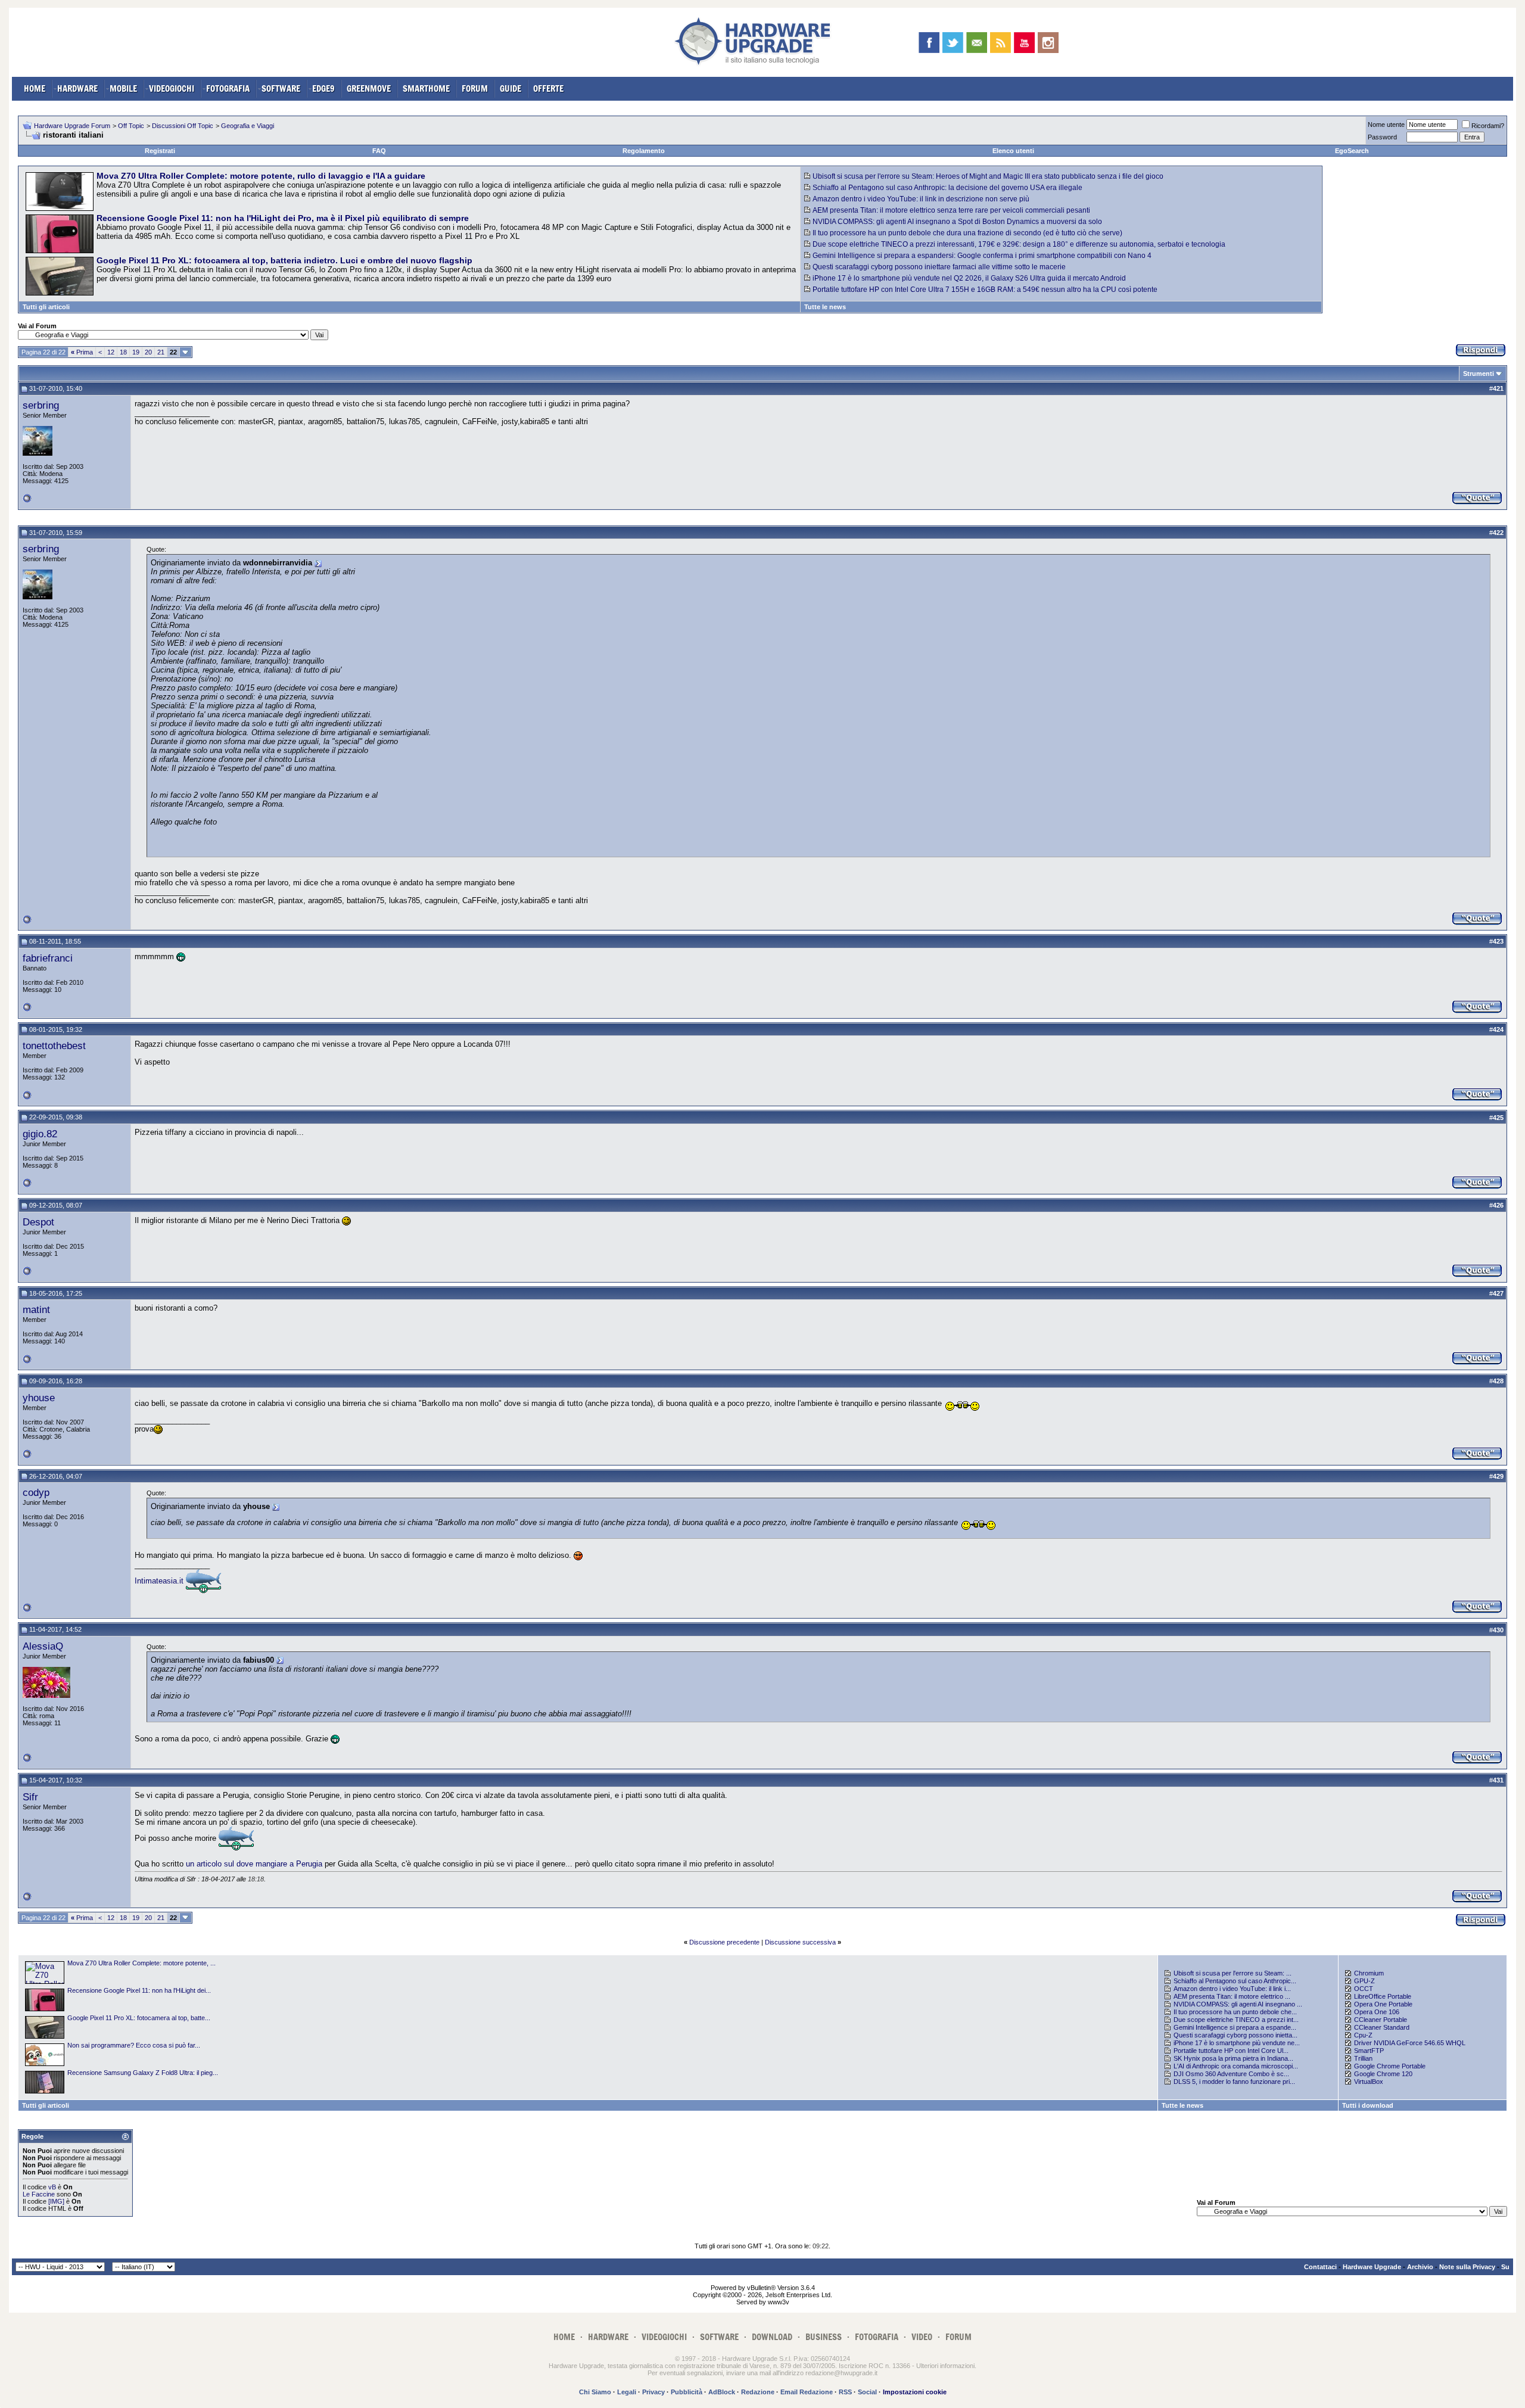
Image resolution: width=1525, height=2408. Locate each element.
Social (867, 2392)
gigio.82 (40, 1134)
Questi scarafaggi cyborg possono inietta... (1235, 2035)
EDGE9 (323, 88)
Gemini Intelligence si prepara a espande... (1235, 2027)
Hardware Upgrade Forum (72, 126)
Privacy (653, 2392)
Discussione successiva (800, 1942)
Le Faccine (39, 2194)
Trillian (1363, 2058)
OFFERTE (548, 88)
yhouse (39, 1398)
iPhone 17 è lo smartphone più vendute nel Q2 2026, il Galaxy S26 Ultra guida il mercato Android (969, 278)
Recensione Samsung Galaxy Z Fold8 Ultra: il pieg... (143, 2073)
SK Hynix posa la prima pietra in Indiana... (1233, 2058)
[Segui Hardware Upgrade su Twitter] (953, 43)
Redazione (758, 2392)
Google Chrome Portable (1390, 2066)
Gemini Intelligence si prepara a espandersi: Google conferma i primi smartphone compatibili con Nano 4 (982, 256)
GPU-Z (1364, 1981)
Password (1382, 137)
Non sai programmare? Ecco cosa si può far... (134, 2045)
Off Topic (131, 126)
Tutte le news (825, 307)
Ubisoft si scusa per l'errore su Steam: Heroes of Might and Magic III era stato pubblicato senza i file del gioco (988, 176)
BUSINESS (824, 2337)
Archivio (1420, 2267)
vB (52, 2187)
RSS (845, 2392)
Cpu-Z (1363, 2035)
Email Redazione (807, 2392)
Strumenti (1479, 374)
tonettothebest (54, 1046)
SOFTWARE (281, 88)
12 (111, 352)
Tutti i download (1368, 2105)
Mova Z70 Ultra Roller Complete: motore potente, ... (141, 1963)
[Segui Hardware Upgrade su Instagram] (1048, 43)
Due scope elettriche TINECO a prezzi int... (1236, 2020)
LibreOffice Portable (1383, 1996)
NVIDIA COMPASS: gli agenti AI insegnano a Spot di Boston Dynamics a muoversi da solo (957, 222)
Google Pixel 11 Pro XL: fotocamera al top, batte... (139, 2018)
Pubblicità (687, 2392)
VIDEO (922, 2337)
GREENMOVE (369, 88)
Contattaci (1320, 2267)
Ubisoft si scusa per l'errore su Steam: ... (1233, 1973)
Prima (82, 352)
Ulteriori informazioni (945, 2366)
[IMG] (56, 2201)
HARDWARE (77, 88)
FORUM (475, 88)
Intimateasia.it (159, 1581)
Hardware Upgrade (1372, 2267)
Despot (38, 1222)
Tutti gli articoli (46, 307)
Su (1505, 2267)
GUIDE (511, 88)
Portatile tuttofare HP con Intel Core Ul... (1231, 2051)
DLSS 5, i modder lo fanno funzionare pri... (1234, 2082)
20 (148, 352)
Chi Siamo (595, 2392)
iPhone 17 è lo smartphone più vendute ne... (1237, 2043)
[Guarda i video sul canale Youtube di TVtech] (1024, 43)
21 (161, 352)
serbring (41, 405)
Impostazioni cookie (915, 2392)
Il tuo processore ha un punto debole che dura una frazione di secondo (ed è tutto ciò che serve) (967, 233)
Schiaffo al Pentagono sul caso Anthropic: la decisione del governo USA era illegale (947, 188)
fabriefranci (48, 958)
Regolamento (644, 151)
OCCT (1364, 1989)
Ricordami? (1488, 126)
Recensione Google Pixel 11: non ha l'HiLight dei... (139, 1990)
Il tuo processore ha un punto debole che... (1235, 2012)
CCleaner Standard (1382, 2027)
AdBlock (722, 2392)
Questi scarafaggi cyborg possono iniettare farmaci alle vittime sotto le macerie (939, 267)
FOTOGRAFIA (228, 88)
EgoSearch (1352, 151)
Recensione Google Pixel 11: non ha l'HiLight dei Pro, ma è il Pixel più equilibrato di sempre (283, 218)
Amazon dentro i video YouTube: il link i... (1232, 1989)
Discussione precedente (724, 1942)
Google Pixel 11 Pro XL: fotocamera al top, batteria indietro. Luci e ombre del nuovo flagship (284, 260)
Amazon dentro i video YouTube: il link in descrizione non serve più (921, 199)
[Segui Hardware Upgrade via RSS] (1000, 43)
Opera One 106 (1377, 2012)
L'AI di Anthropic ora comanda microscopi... (1236, 2066)
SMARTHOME (426, 88)
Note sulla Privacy (1467, 2267)
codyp (36, 1492)
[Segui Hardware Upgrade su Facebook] (929, 43)
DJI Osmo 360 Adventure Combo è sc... (1231, 2074)
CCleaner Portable (1381, 2020)
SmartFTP (1369, 2051)
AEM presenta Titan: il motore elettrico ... (1232, 1996)
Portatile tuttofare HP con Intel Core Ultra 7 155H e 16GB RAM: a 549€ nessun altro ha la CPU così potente (985, 290)
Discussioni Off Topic (183, 126)
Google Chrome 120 (1383, 2074)
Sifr (30, 1797)
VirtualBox (1369, 2082)
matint (36, 1309)
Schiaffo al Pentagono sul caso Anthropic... (1235, 1981)
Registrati (160, 151)
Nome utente (1386, 125)
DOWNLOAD (772, 2337)
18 (123, 352)
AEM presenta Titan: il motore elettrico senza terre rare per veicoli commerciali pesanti (951, 210)
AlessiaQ (43, 1646)
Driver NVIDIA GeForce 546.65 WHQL (1410, 2043)
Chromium (1369, 1973)
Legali (627, 2392)
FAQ (379, 151)
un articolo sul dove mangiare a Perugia (254, 1864)
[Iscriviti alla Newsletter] (977, 43)
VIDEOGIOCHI (172, 88)
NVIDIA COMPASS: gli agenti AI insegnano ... (1238, 2004)
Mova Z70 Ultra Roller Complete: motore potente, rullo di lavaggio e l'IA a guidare (261, 176)
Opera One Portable (1383, 2004)
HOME (35, 88)
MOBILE (123, 88)
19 (136, 352)
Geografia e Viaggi (248, 126)
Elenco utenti (1013, 151)
